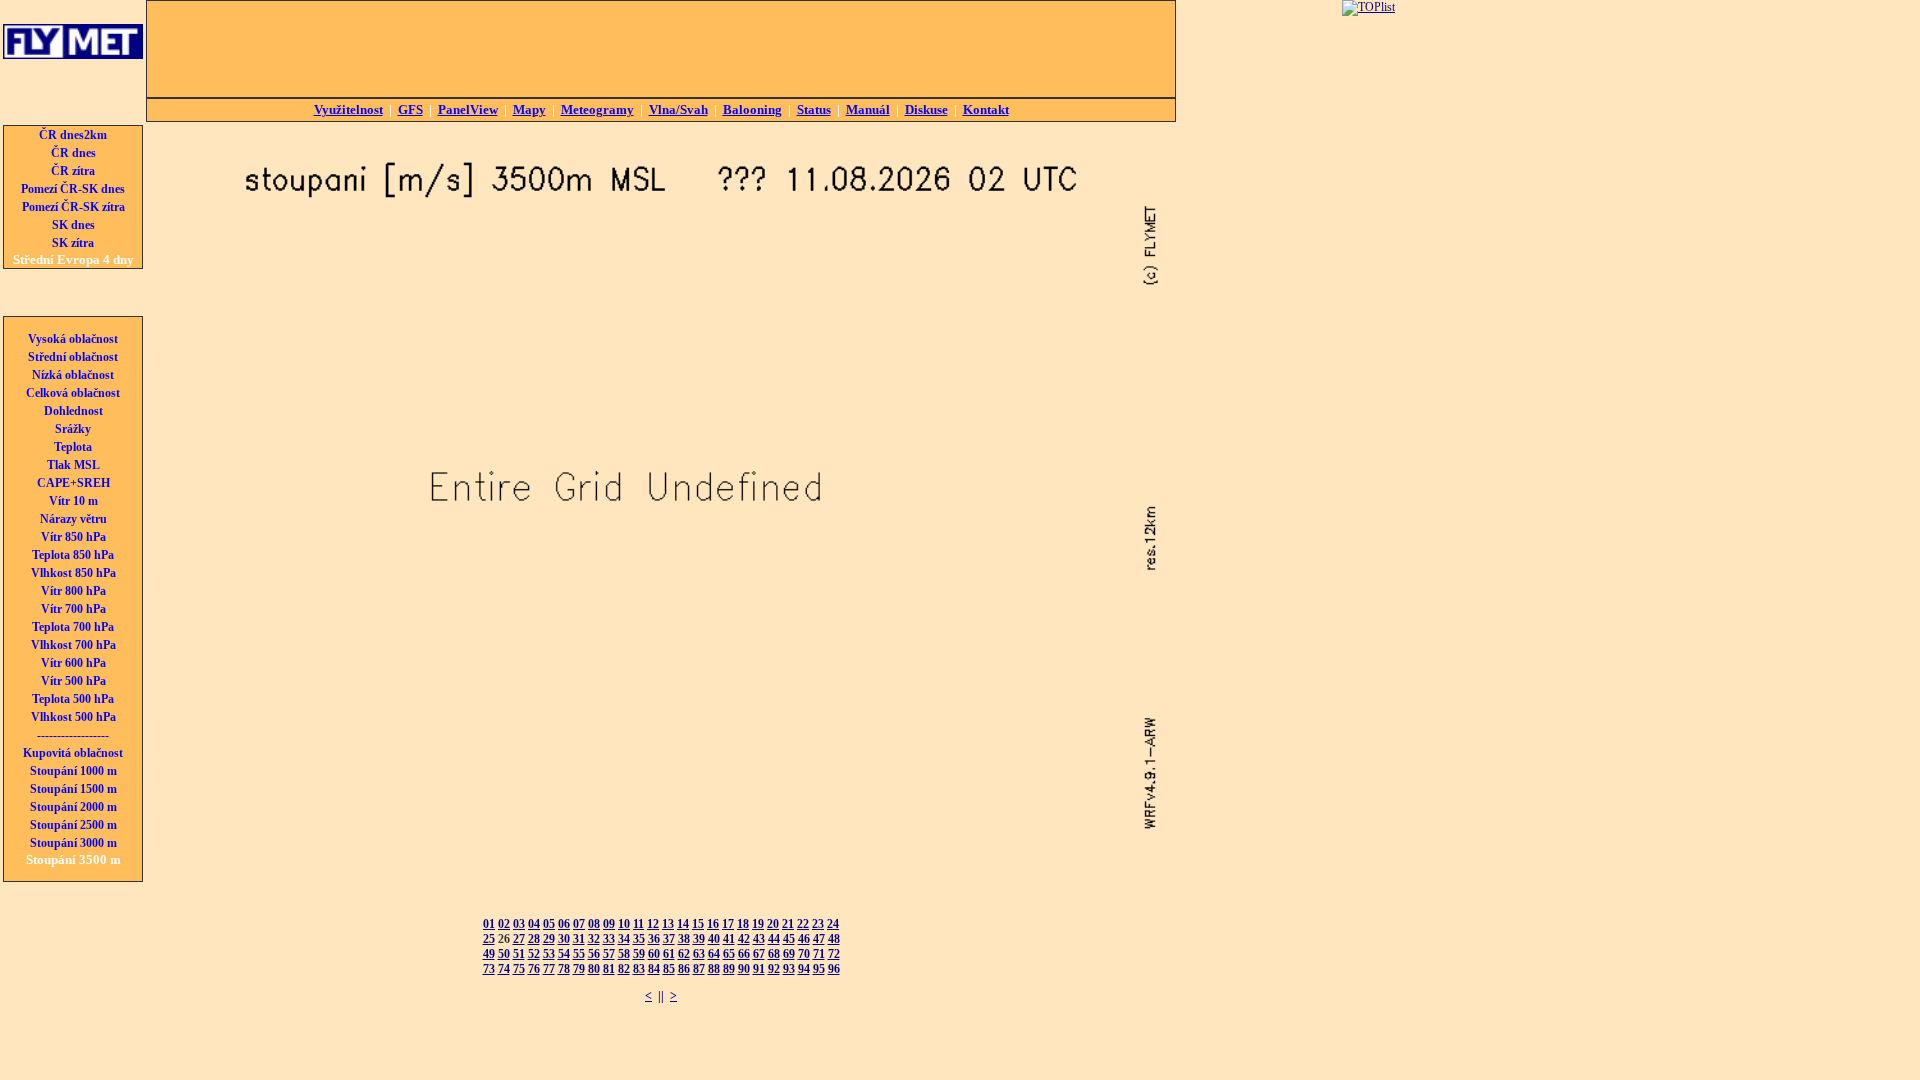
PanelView (468, 109)
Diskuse (926, 109)
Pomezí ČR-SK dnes (73, 189)
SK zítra (73, 243)
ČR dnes (73, 153)
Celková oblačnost (73, 393)
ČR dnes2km (73, 135)
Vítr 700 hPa (73, 609)
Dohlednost (73, 411)
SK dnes (73, 225)
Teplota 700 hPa (73, 627)
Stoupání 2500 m (73, 825)
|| (661, 996)
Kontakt (986, 109)
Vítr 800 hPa (73, 591)
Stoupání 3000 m (73, 843)
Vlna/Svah (678, 109)
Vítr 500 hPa (73, 681)
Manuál (868, 109)
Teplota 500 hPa (73, 699)
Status (814, 109)
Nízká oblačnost (73, 375)
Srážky (73, 429)
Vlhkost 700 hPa (73, 645)
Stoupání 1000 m (73, 771)
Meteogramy (597, 109)
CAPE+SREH (73, 483)
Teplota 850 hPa (73, 555)
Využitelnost (348, 109)
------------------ (73, 735)
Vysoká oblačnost (73, 339)
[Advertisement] (661, 49)
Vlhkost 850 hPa (73, 573)
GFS (410, 109)
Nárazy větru (73, 519)
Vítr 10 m (73, 501)
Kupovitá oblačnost (73, 753)
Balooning (752, 109)
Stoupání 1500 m (73, 789)
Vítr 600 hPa (73, 663)
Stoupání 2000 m (73, 807)
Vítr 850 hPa (73, 537)
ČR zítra (73, 171)
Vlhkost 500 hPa (73, 717)
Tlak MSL (73, 465)
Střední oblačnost (73, 357)
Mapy (529, 109)
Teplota (73, 447)
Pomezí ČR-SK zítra (73, 207)
